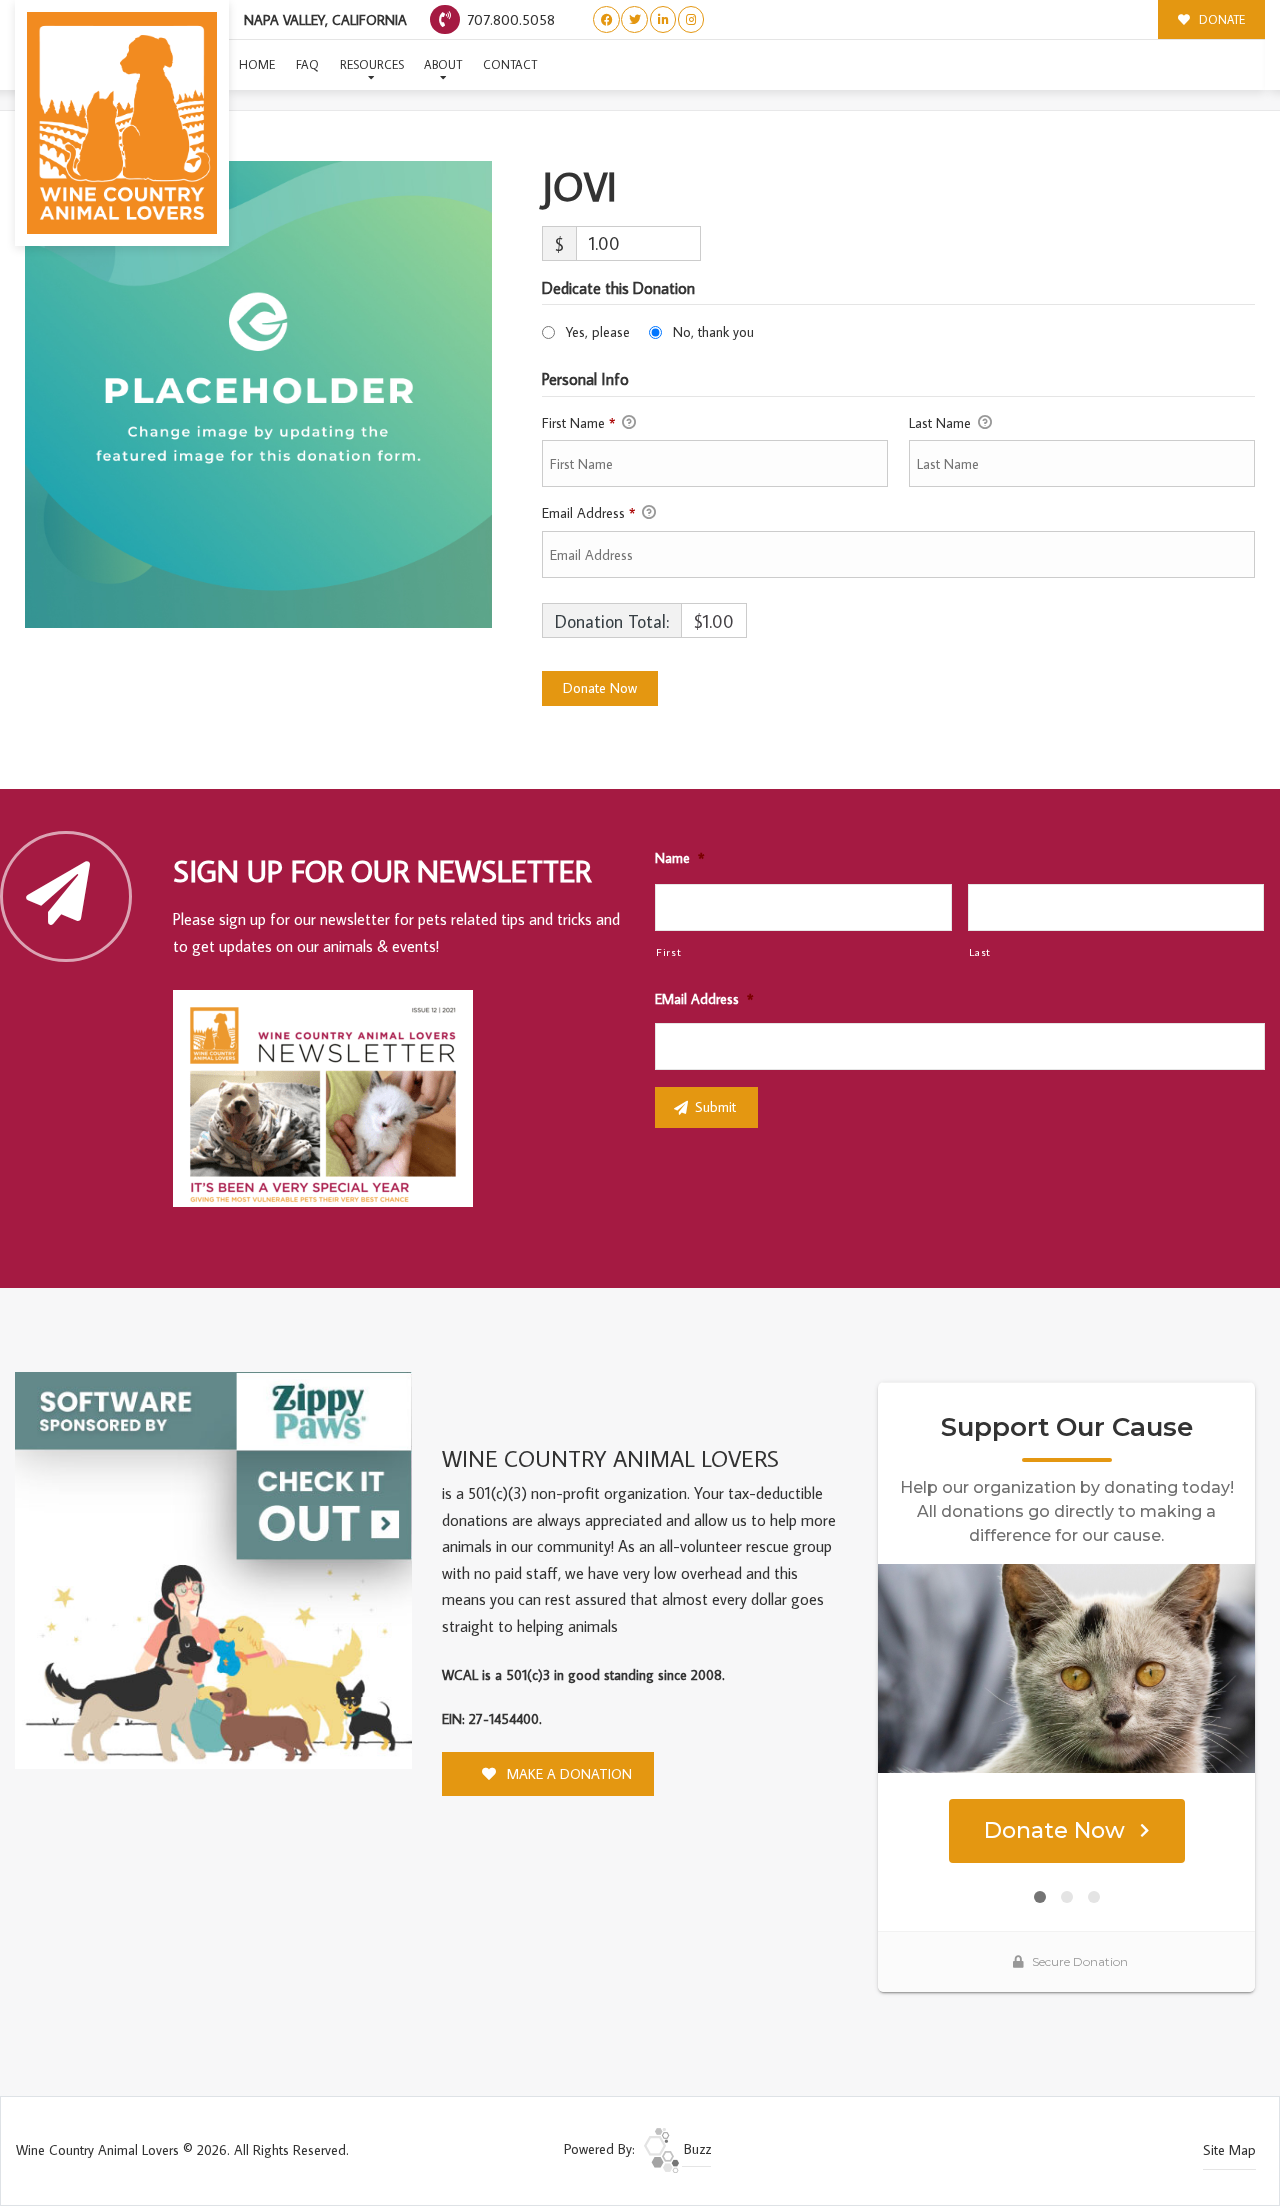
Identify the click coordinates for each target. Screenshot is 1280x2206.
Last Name (942, 423)
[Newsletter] (332, 1102)
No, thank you (713, 332)
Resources (372, 64)
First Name (578, 423)
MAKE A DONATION (567, 1774)
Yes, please (598, 332)
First (668, 951)
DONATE (1220, 19)
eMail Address (704, 999)
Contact (510, 64)
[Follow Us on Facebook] (606, 19)
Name (679, 858)
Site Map (1229, 2150)
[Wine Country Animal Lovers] (122, 123)
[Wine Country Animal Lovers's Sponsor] (213, 1568)
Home (257, 64)
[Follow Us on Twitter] (634, 19)
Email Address (588, 513)
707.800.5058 (509, 19)
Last (980, 951)
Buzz (695, 2149)
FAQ (307, 64)
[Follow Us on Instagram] (691, 19)
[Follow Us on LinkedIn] (663, 19)
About (443, 64)
